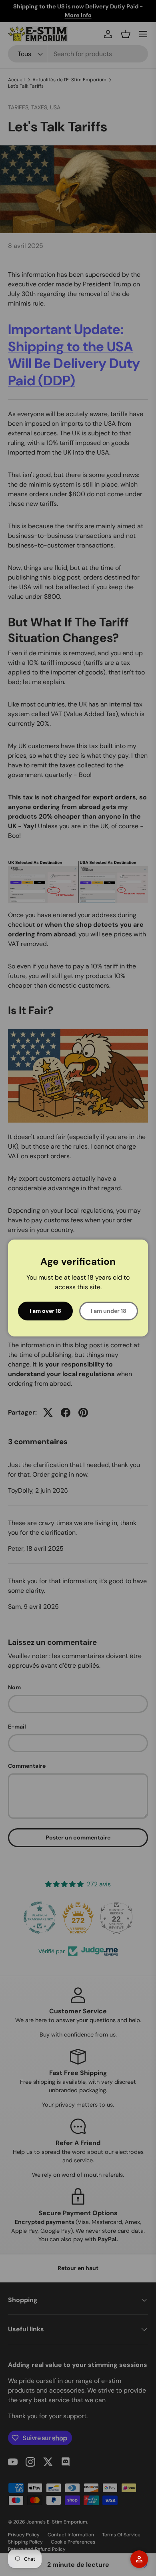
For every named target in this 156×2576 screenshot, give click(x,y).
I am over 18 (45, 1311)
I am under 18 (109, 1311)
